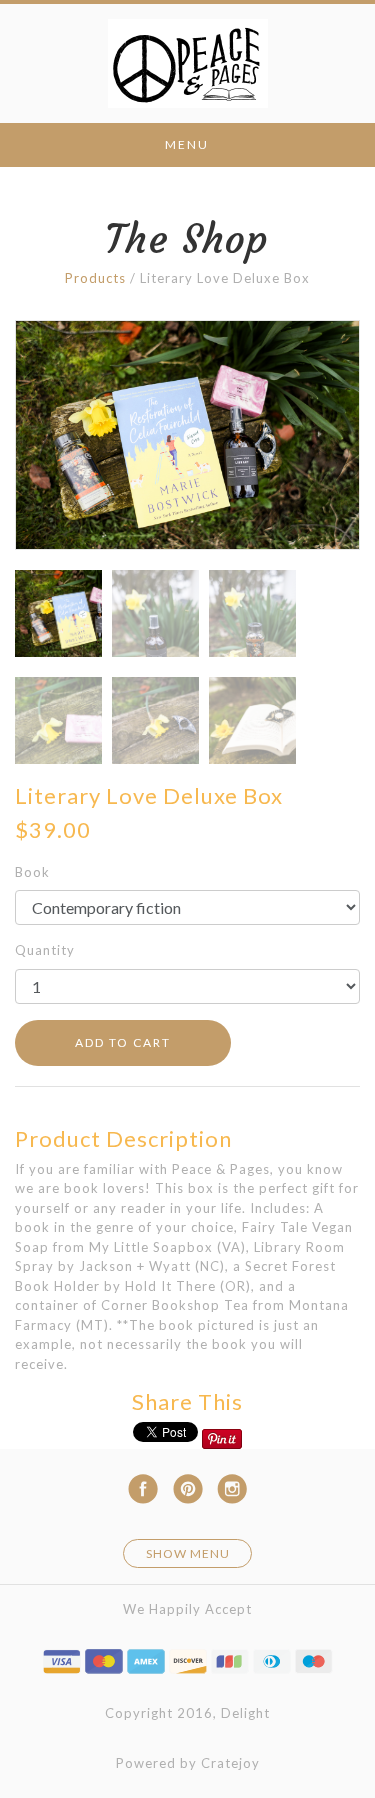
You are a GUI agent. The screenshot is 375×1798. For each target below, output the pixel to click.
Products (95, 278)
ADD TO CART (123, 1042)
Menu (187, 144)
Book (32, 872)
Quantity (45, 950)
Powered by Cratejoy (188, 1763)
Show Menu (188, 1553)
